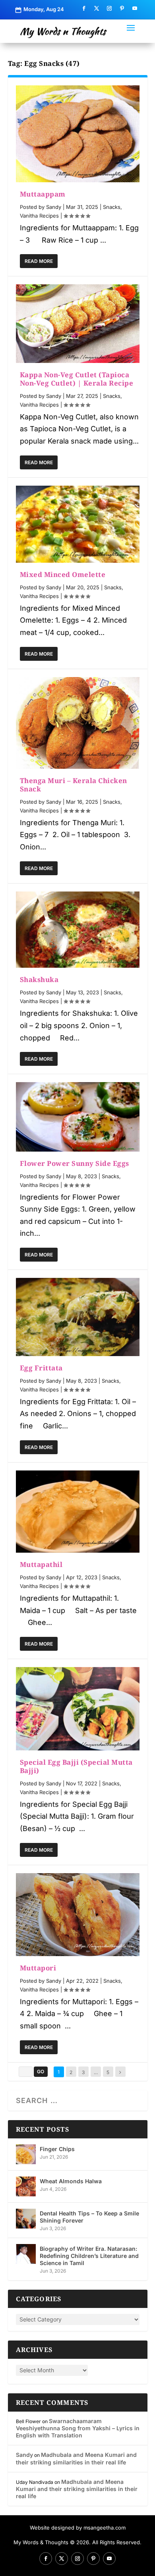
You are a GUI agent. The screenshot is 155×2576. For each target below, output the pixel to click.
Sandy (54, 207)
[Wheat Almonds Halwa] (26, 2186)
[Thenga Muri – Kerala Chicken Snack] (78, 723)
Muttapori (38, 1968)
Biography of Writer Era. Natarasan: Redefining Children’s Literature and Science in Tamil (89, 2256)
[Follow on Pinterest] (122, 8)
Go (41, 2071)
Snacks (112, 207)
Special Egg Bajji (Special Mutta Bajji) (76, 1766)
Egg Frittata (41, 1368)
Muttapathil (41, 1564)
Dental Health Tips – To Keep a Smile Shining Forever (89, 2217)
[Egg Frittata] (78, 1317)
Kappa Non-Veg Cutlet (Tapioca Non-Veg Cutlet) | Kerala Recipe (77, 379)
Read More (39, 261)
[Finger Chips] (26, 2154)
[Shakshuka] (78, 930)
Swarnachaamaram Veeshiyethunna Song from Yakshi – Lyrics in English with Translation (78, 2428)
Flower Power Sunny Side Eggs (75, 1163)
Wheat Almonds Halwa (71, 2181)
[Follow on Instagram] (109, 8)
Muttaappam (43, 194)
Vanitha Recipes (39, 216)
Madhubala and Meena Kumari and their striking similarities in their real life (76, 2458)
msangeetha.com (105, 2528)
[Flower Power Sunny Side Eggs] (78, 1117)
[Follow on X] (97, 8)
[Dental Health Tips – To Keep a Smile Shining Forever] (26, 2219)
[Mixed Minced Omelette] (78, 524)
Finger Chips (57, 2149)
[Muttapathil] (78, 1512)
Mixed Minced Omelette (63, 574)
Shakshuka (39, 979)
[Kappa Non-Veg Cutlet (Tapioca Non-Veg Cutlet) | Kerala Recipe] (78, 324)
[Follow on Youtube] (135, 8)
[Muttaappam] (78, 134)
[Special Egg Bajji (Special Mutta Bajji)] (78, 1709)
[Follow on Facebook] (84, 8)
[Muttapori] (78, 1915)
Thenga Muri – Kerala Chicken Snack (74, 785)
